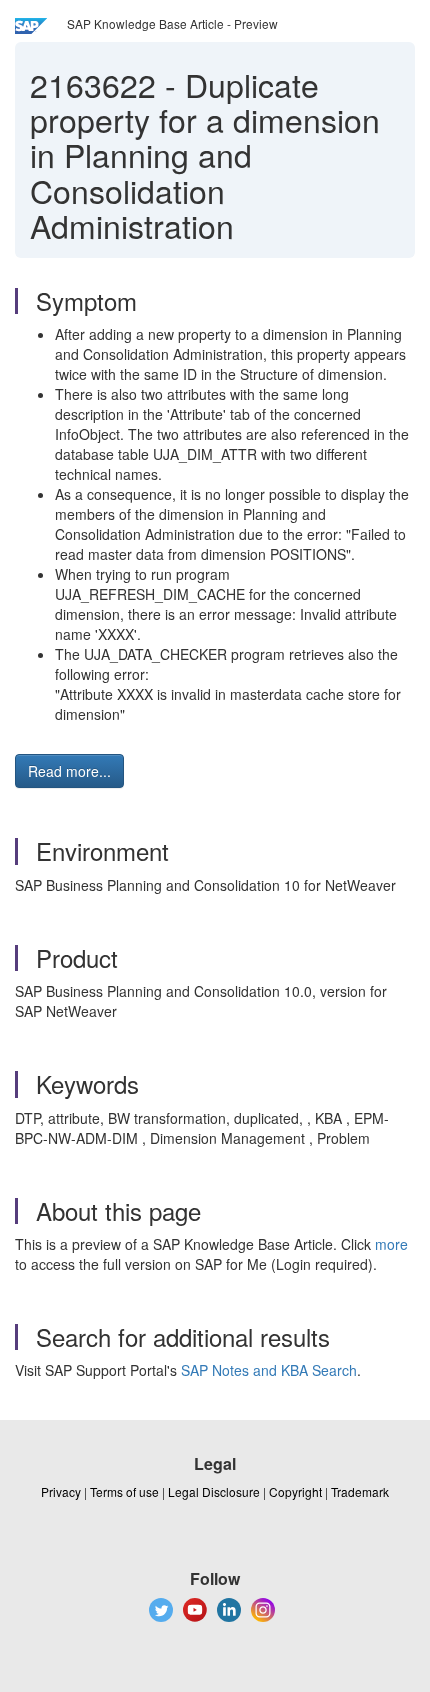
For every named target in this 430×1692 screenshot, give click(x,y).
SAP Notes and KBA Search (269, 1370)
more (391, 1244)
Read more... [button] (69, 771)
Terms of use (124, 1491)
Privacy (61, 1491)
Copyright (295, 1491)
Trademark (360, 1491)
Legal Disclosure (214, 1491)
